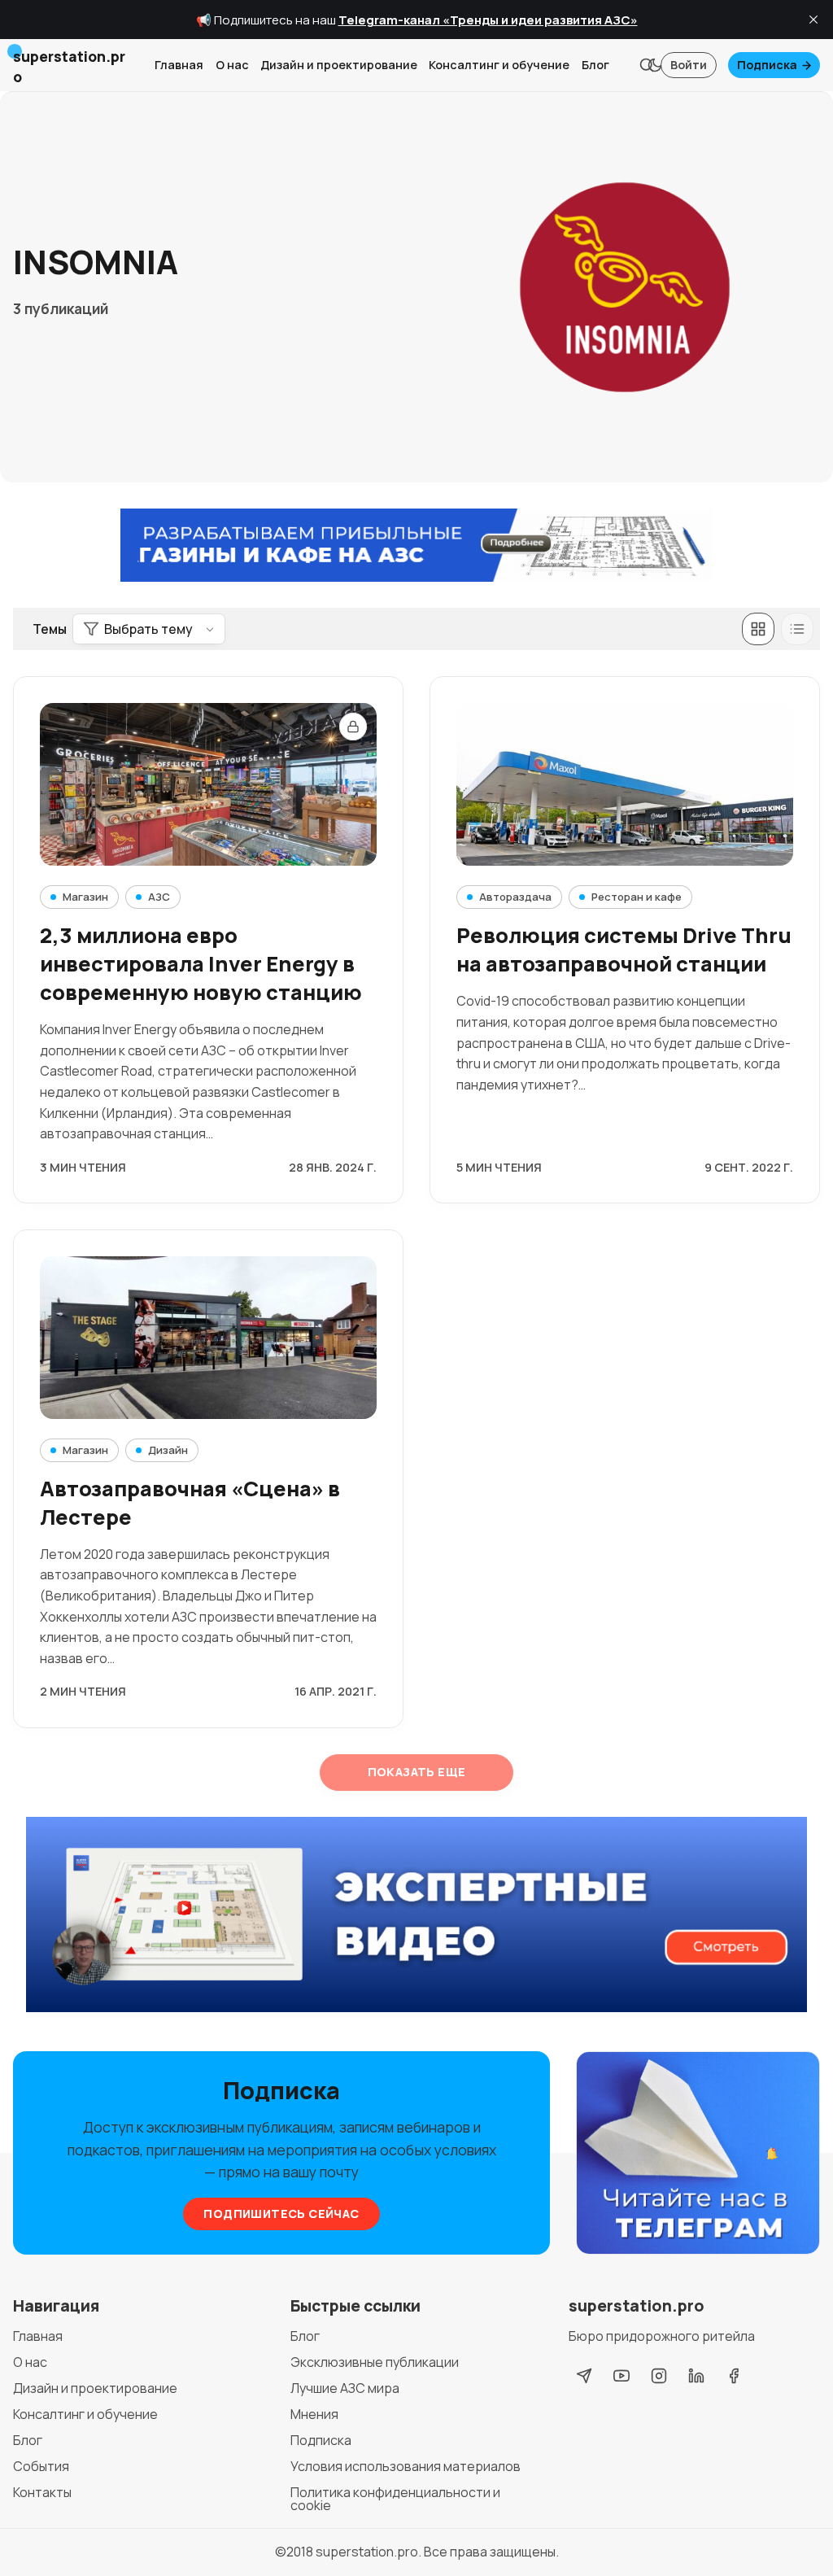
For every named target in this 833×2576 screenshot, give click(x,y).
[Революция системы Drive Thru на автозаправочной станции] (625, 784)
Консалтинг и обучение (499, 65)
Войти (689, 65)
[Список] (797, 629)
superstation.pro (367, 2552)
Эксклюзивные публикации (375, 2362)
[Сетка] (758, 629)
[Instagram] (659, 2376)
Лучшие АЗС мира (345, 2388)
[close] (813, 20)
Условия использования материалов (406, 2466)
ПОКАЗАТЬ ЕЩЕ (417, 1772)
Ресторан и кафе (637, 897)
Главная (179, 65)
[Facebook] (734, 2376)
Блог (595, 65)
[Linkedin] (696, 2376)
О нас (232, 65)
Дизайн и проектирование (339, 65)
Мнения (314, 2414)
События (41, 2466)
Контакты (42, 2492)
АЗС (159, 897)
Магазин (85, 897)
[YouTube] (621, 2376)
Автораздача (515, 897)
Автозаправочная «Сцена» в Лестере (190, 1503)
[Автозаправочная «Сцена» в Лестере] (208, 1338)
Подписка (767, 65)
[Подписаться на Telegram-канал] (698, 2154)
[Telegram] (584, 2376)
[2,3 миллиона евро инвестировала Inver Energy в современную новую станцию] (208, 784)
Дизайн (168, 1450)
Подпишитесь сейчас (281, 2214)
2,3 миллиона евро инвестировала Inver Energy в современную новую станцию (201, 964)
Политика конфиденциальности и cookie (395, 2499)
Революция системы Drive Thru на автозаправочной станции (624, 950)
